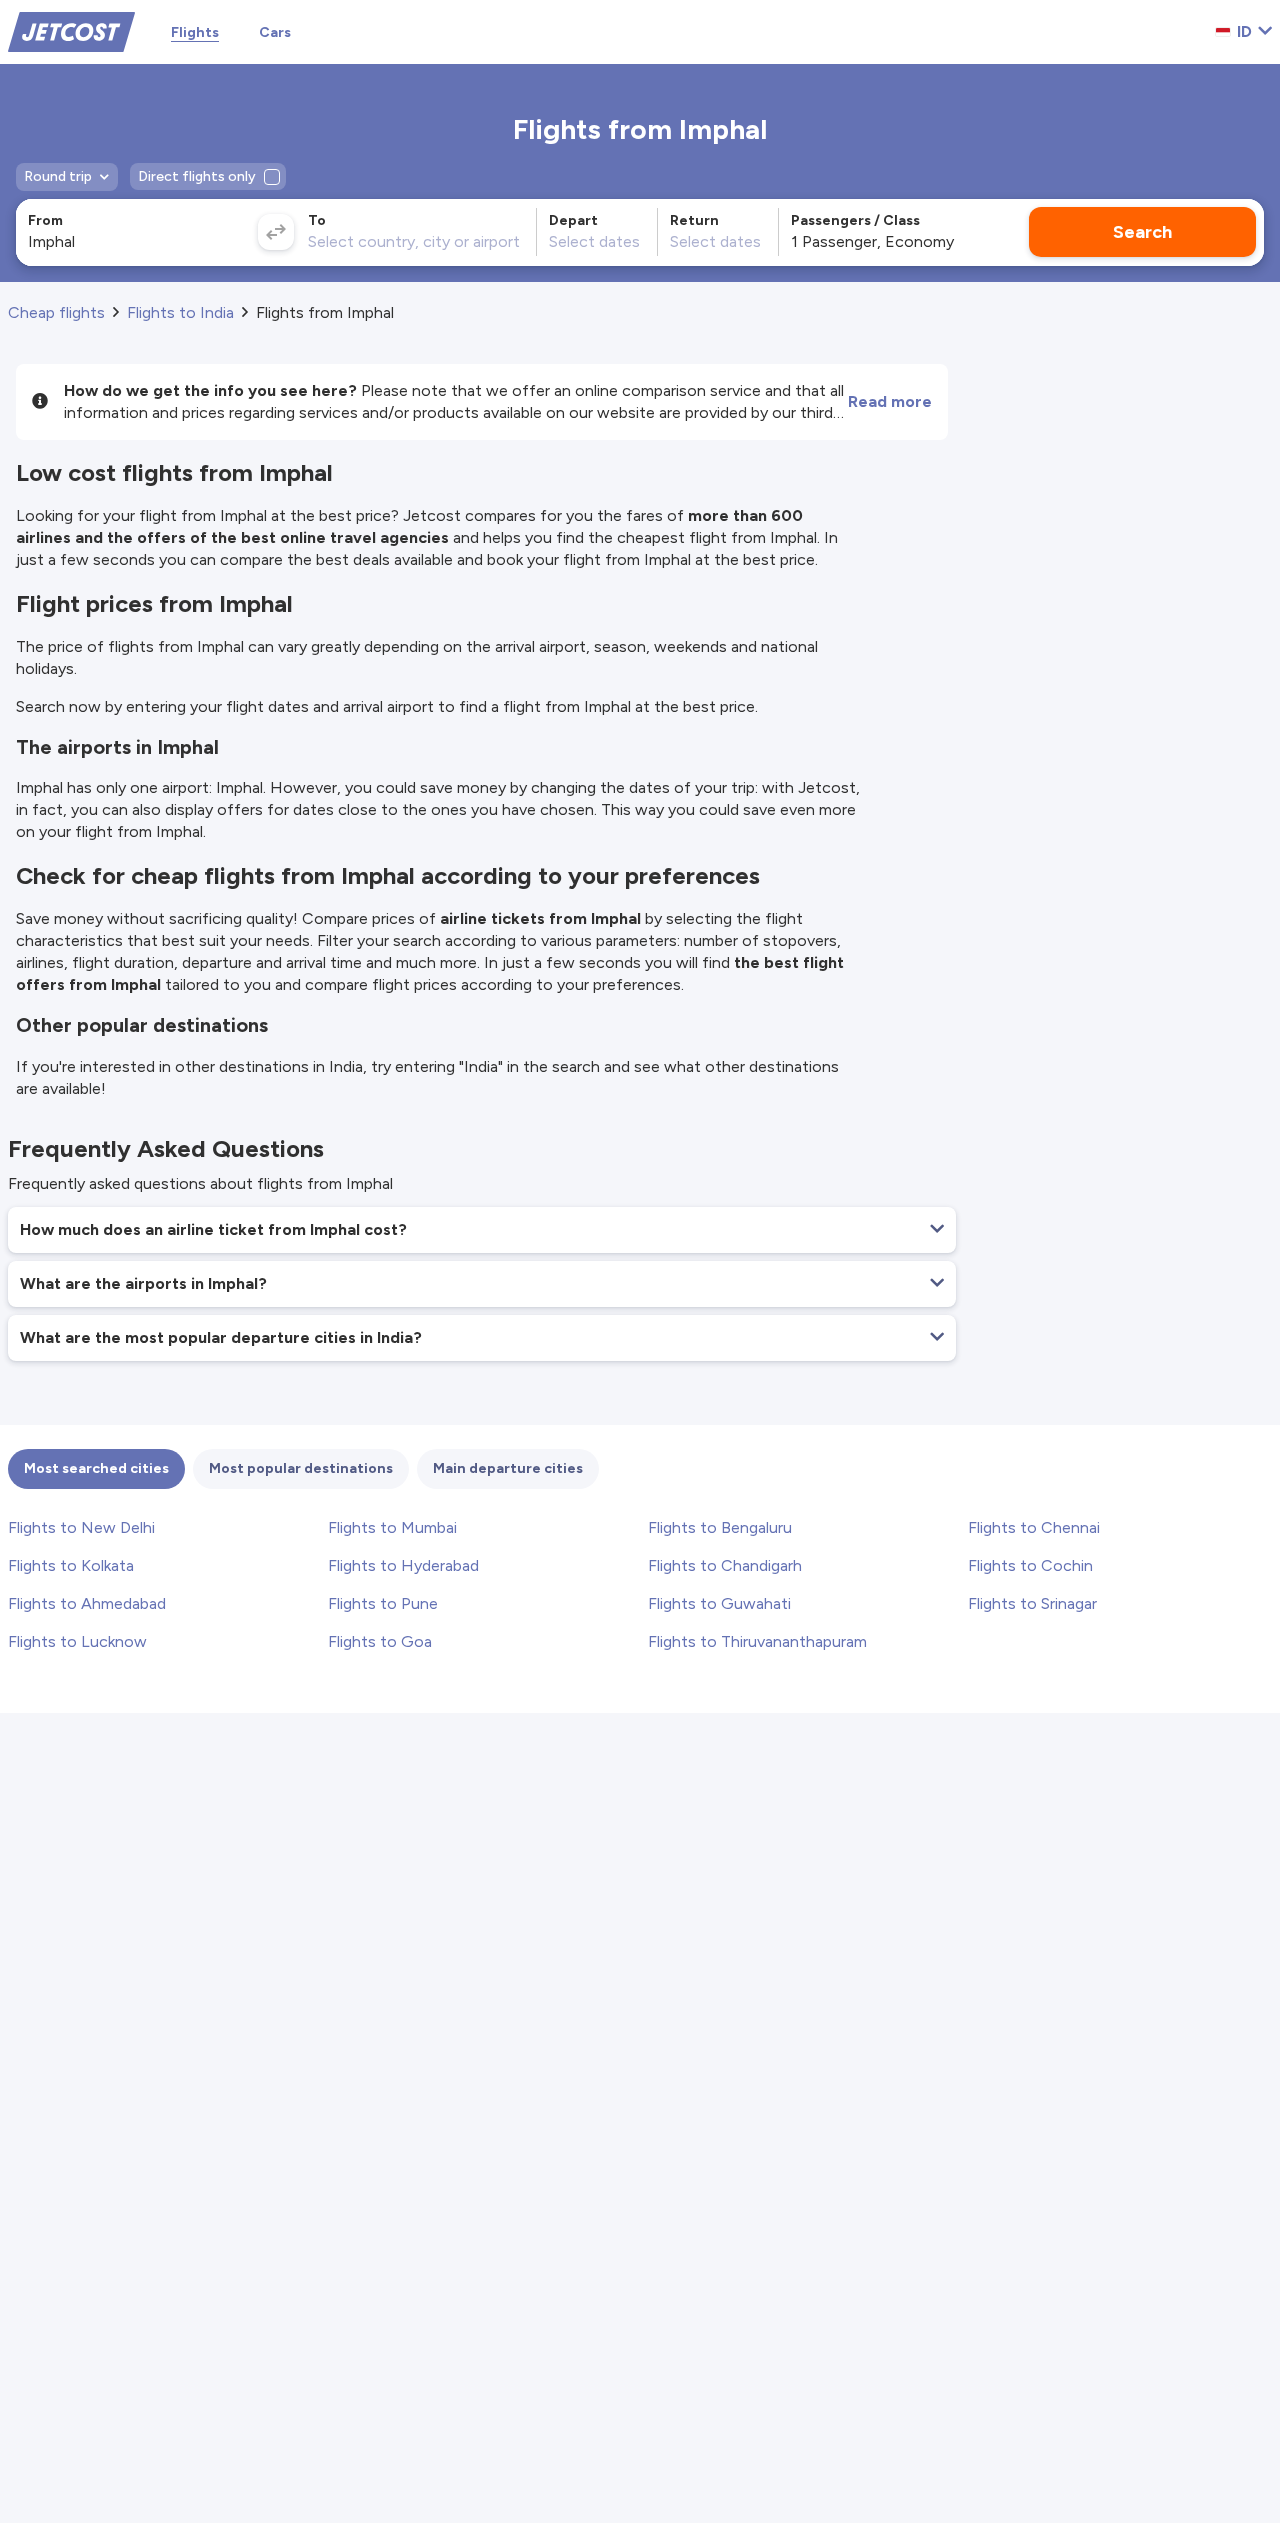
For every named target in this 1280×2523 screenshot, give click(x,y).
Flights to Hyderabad (403, 1565)
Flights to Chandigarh (725, 1565)
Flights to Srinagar (1032, 1603)
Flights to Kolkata (71, 1565)
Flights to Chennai (1034, 1527)
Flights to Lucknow (77, 1641)
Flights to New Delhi (81, 1527)
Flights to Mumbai (392, 1527)
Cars (275, 32)
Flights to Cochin (1030, 1565)
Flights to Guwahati (719, 1603)
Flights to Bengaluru (720, 1527)
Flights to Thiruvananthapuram (757, 1641)
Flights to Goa (380, 1641)
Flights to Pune (383, 1603)
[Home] (71, 30)
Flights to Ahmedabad (87, 1603)
